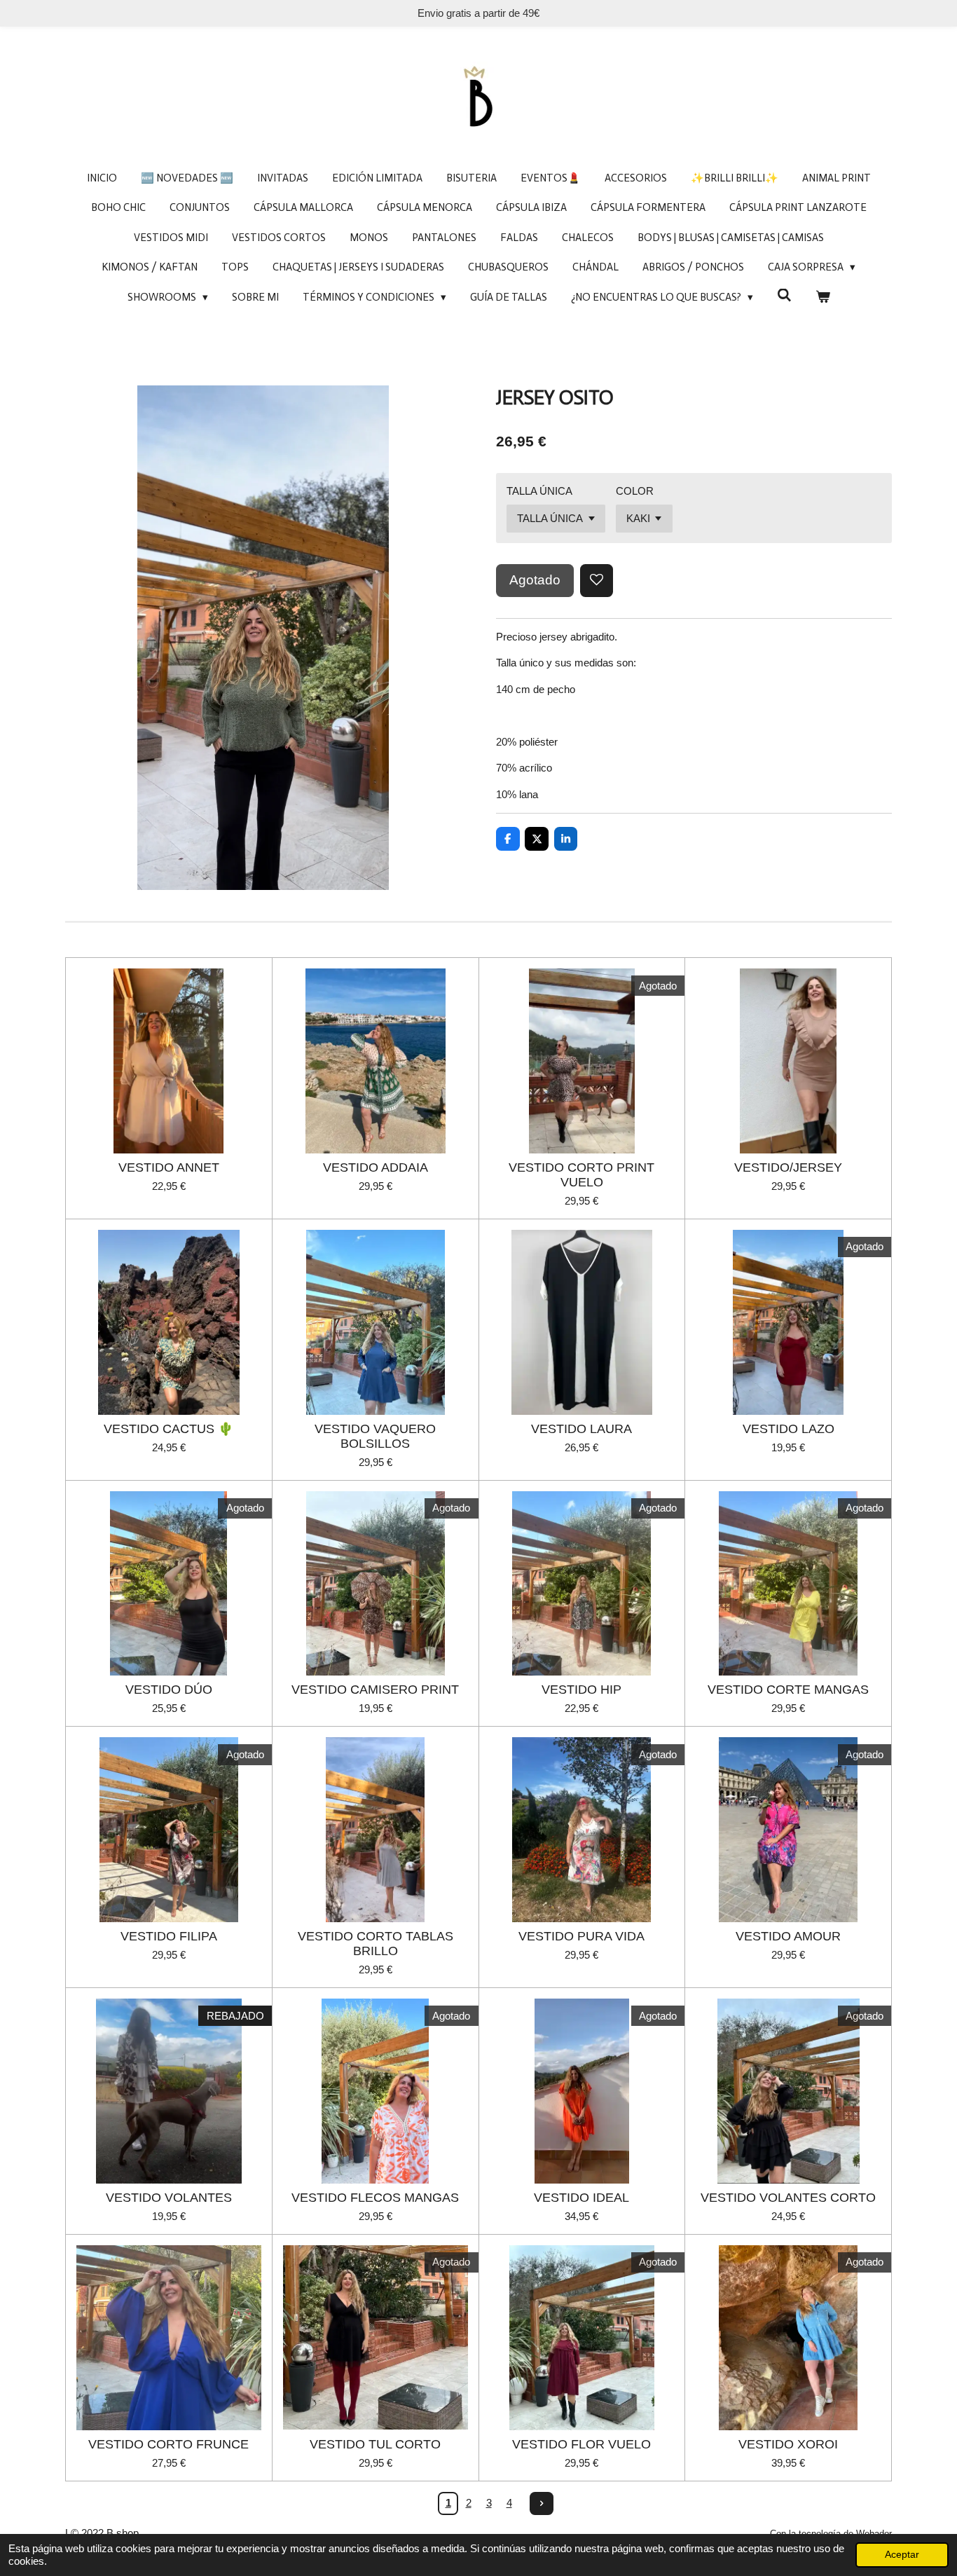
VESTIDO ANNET (169, 1167)
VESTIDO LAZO (789, 1429)
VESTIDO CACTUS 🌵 (168, 1429)
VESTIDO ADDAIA (376, 1167)
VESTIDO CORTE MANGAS (788, 1690)
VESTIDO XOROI (788, 2444)
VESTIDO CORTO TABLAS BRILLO (376, 1944)
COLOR (635, 491)
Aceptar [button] (902, 2555)
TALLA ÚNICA (539, 491)
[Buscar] (784, 296)
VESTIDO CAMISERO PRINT (375, 1690)
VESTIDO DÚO (169, 1690)
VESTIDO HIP (581, 1690)
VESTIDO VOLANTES (169, 2198)
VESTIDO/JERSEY (788, 1167)
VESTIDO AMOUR (788, 1936)
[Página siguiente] (542, 2504)
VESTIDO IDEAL (581, 2198)
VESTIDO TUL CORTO (375, 2444)
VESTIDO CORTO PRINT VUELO (581, 1175)
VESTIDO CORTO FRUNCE (168, 2444)
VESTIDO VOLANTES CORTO (788, 2198)
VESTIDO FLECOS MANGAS (375, 2198)
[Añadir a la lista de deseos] (597, 581)
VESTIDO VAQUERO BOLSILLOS (375, 1436)
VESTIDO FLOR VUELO (581, 2444)
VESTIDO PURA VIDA (581, 1936)
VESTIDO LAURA (581, 1429)
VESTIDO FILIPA (169, 1936)
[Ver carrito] (823, 297)
